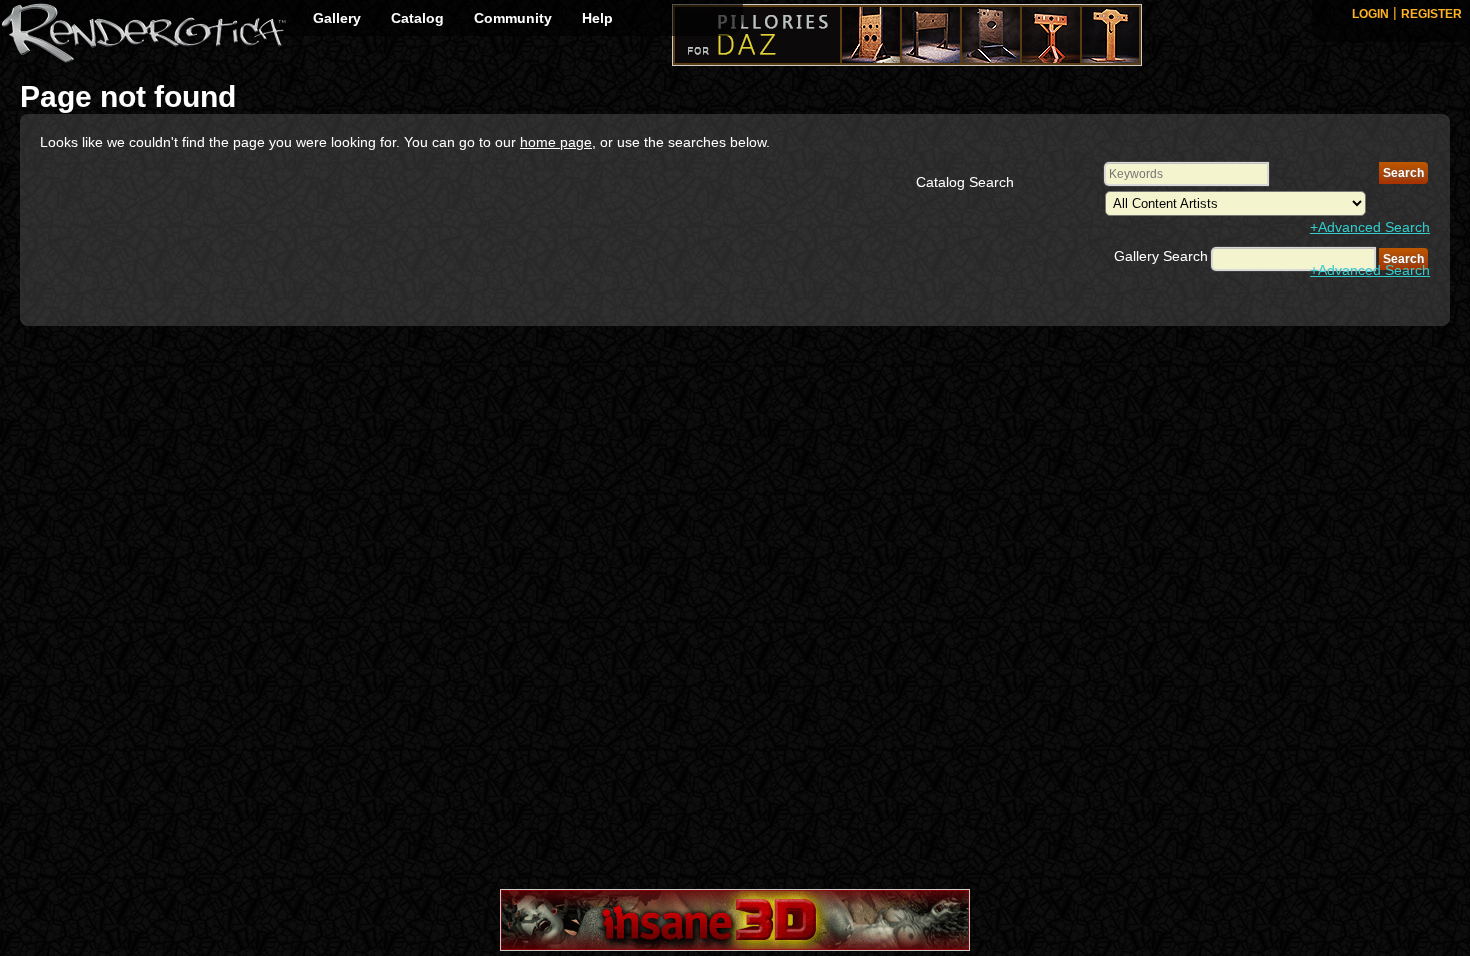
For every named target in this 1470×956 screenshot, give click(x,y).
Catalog (417, 18)
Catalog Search (965, 182)
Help (597, 18)
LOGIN (1370, 14)
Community (513, 18)
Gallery (337, 18)
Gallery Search (1161, 256)
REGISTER (1431, 14)
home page (556, 142)
